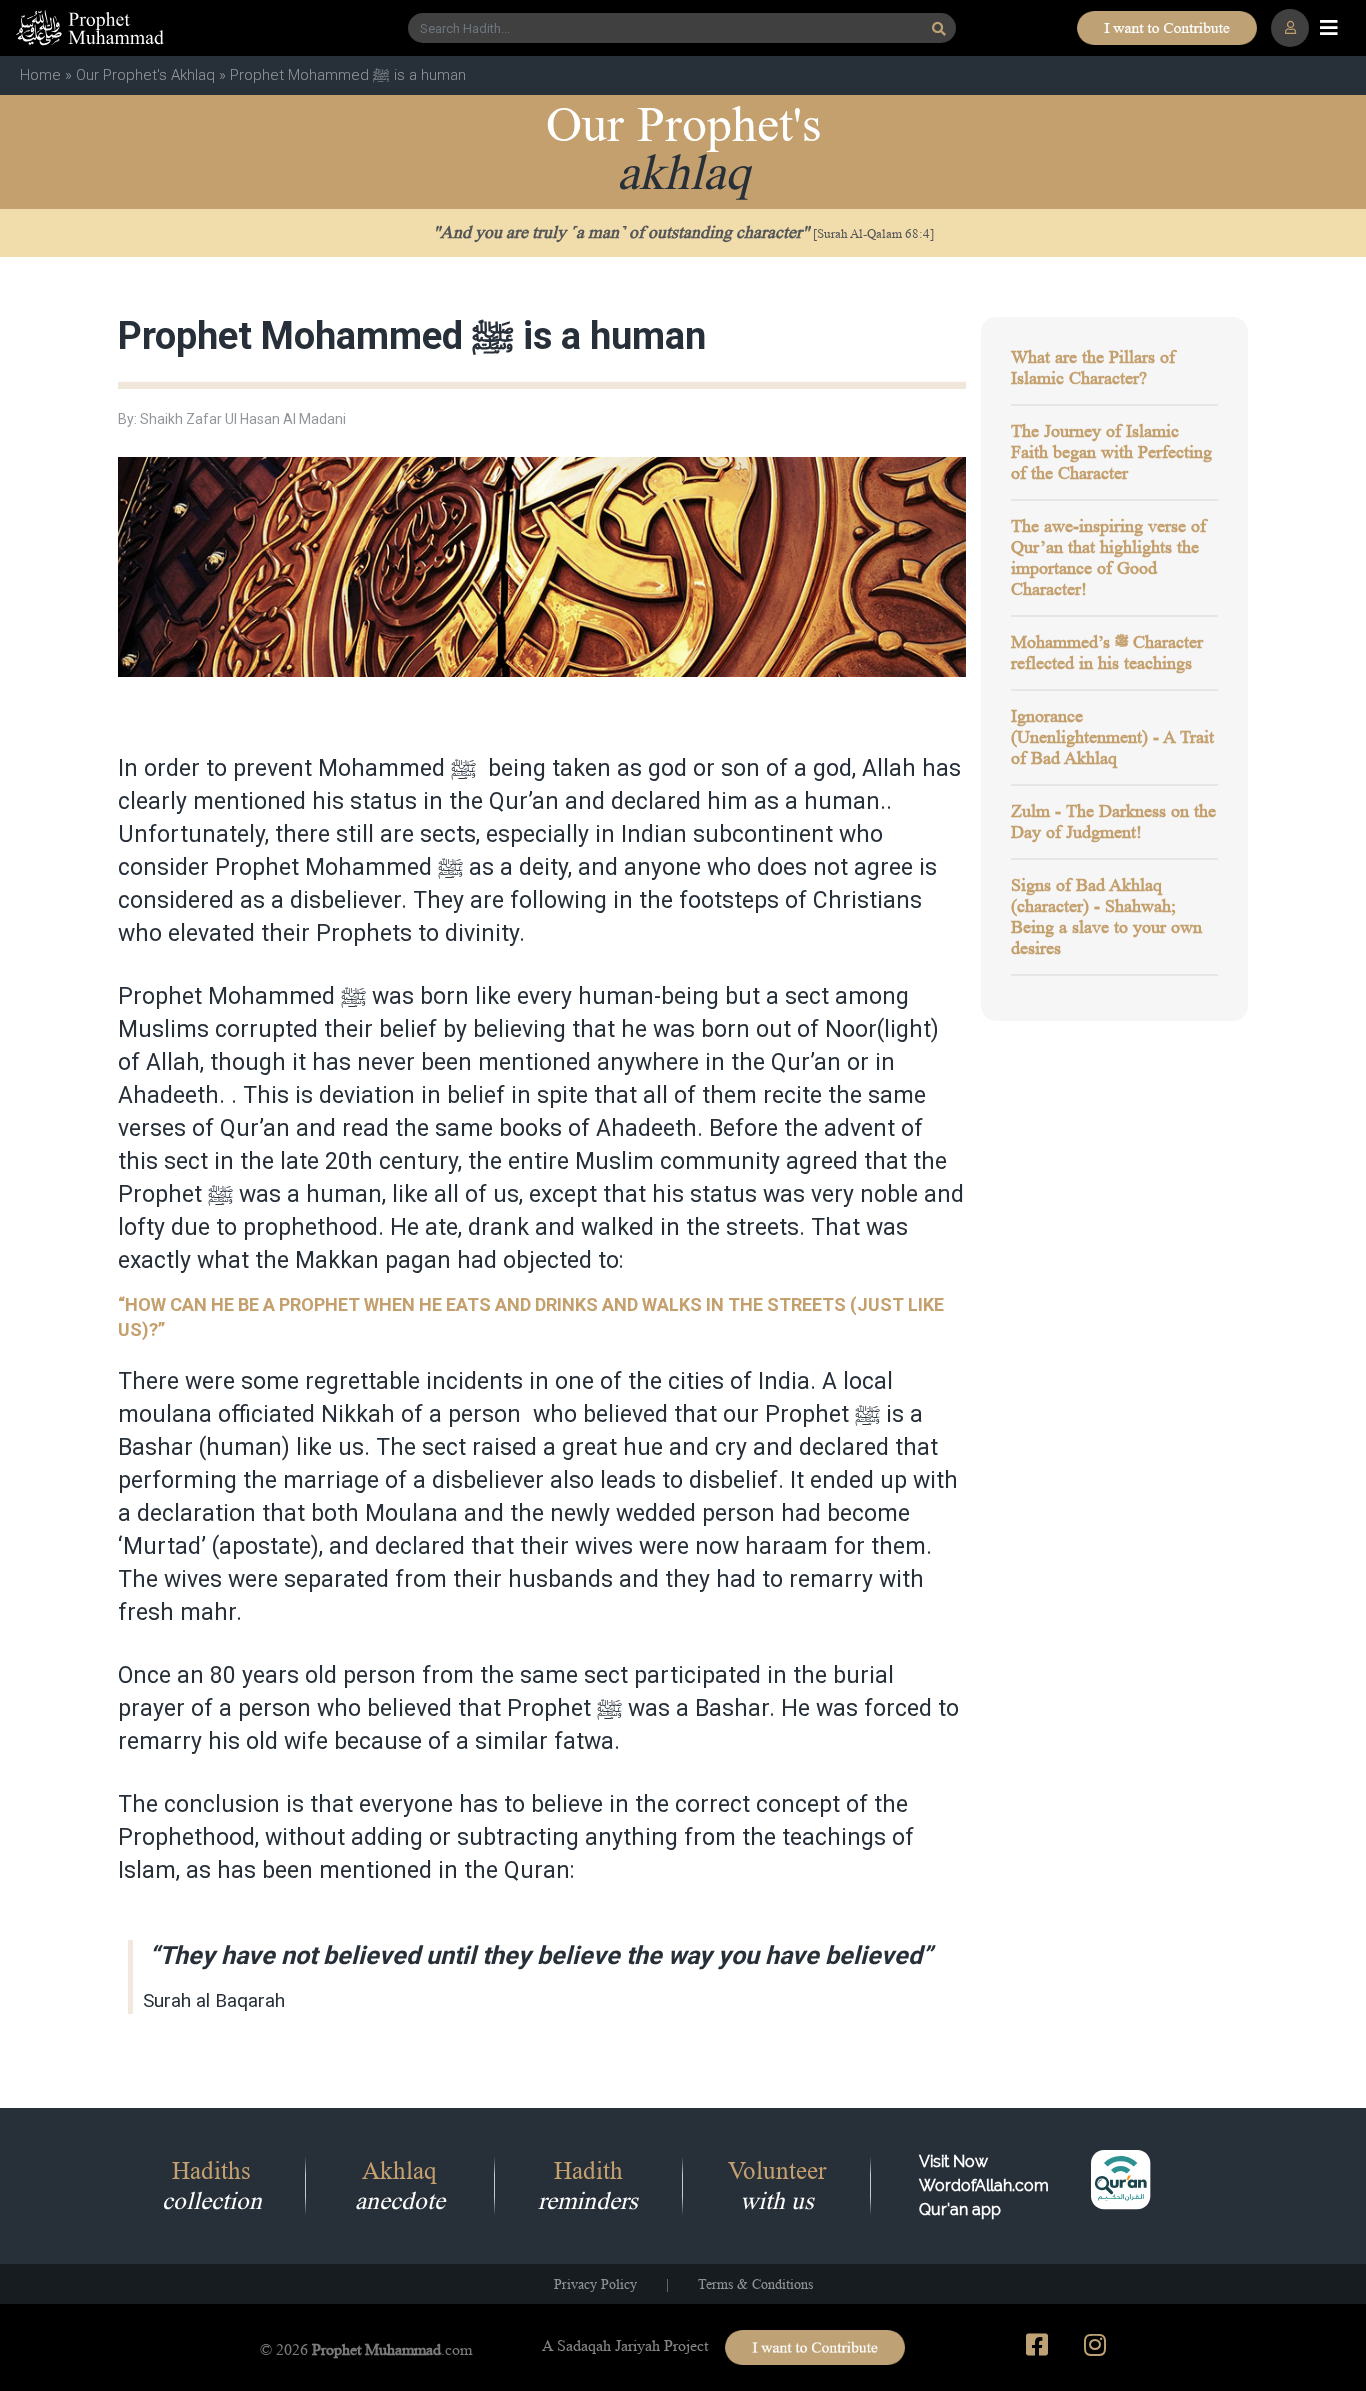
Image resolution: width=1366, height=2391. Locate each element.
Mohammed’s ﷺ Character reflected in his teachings (1107, 652)
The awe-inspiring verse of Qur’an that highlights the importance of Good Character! (1108, 557)
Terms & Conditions (755, 2284)
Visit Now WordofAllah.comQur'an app (984, 2185)
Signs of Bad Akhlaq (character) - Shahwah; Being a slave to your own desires (1106, 916)
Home (40, 75)
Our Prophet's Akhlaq (145, 75)
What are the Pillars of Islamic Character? (1093, 367)
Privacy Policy (595, 2284)
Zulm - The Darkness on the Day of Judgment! (1113, 821)
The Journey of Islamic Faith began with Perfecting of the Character (1111, 452)
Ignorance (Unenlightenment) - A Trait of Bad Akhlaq (1112, 737)
